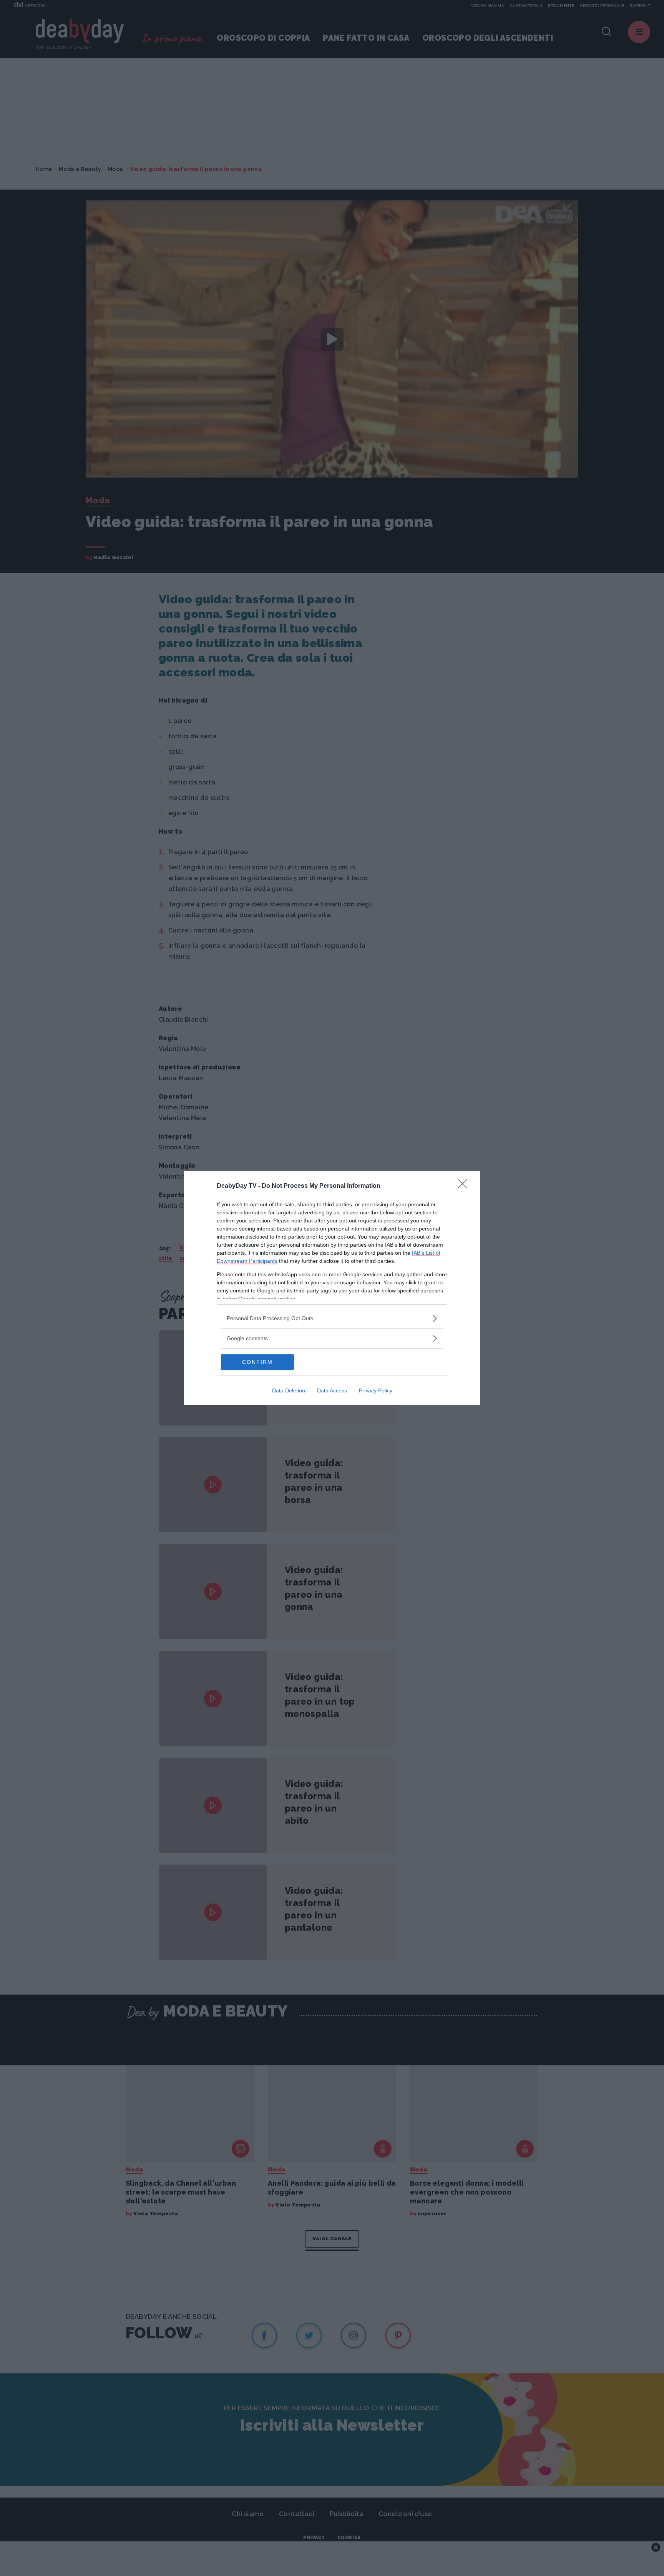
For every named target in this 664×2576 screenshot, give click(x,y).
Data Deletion (289, 1390)
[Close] (465, 1186)
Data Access (332, 1390)
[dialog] (332, 1288)
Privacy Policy (376, 1390)
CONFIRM (257, 1362)
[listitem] (332, 1318)
